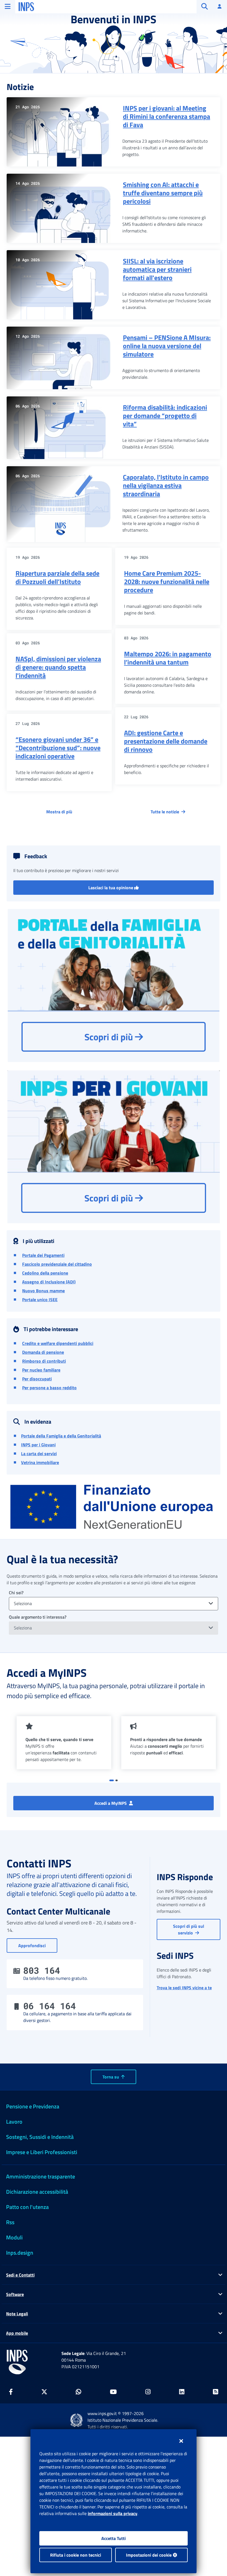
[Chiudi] (181, 2441)
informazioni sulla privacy (113, 2513)
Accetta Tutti (114, 2538)
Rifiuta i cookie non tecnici (76, 2555)
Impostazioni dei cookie (149, 2555)
